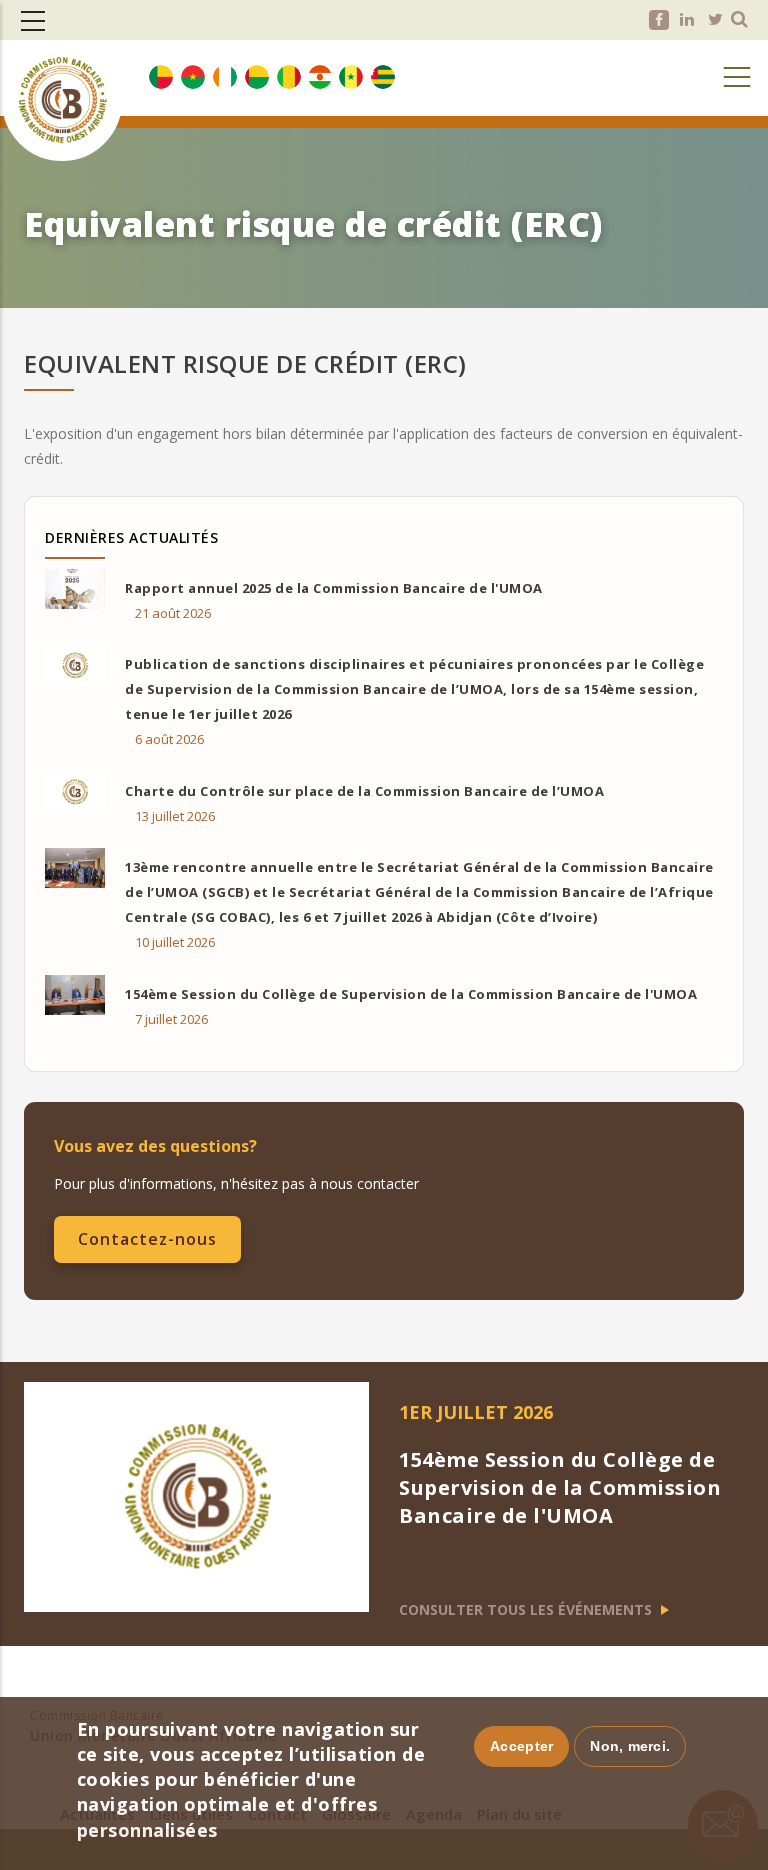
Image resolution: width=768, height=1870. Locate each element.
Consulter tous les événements (527, 1609)
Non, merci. (630, 1746)
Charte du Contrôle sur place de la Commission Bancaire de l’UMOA (364, 791)
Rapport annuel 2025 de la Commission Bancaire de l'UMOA (334, 588)
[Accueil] (62, 68)
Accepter (521, 1746)
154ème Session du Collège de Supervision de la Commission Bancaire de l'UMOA (411, 994)
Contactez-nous (147, 1239)
